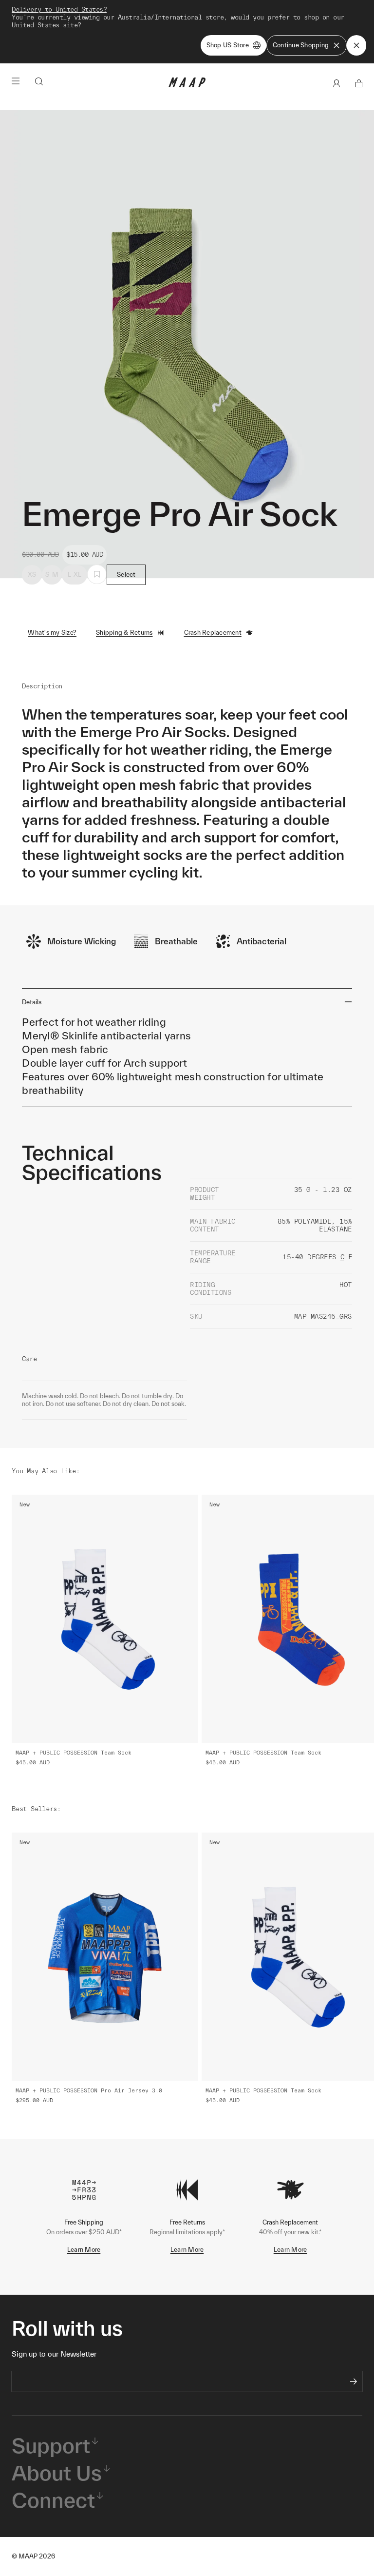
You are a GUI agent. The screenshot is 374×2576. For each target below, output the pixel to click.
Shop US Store (228, 45)
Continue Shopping (301, 45)
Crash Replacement (213, 633)
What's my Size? (52, 633)
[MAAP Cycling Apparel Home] (187, 85)
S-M (52, 575)
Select (126, 575)
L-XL (75, 575)
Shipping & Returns (124, 633)
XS (32, 575)
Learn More (84, 2250)
